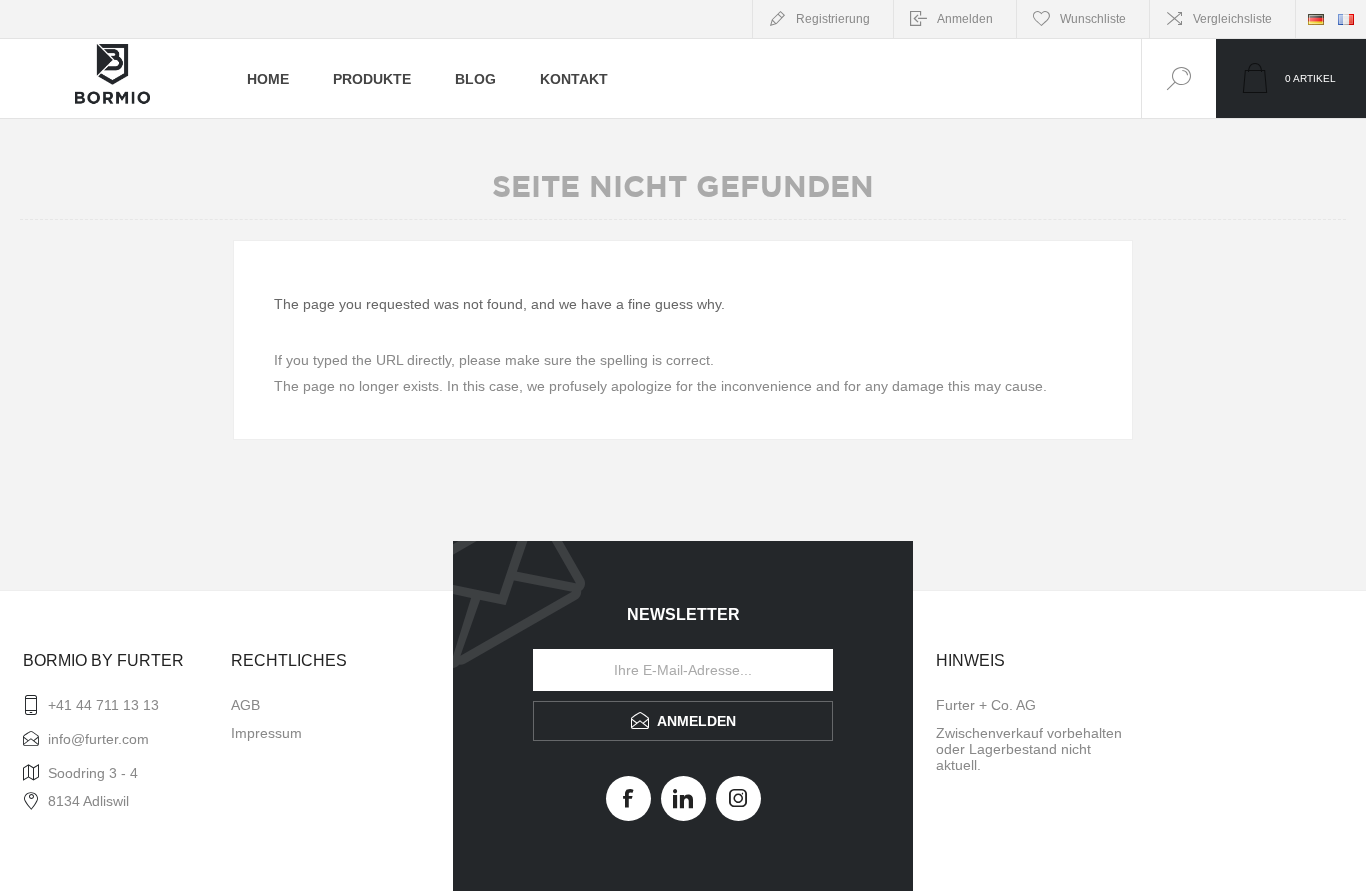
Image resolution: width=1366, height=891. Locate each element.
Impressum (266, 733)
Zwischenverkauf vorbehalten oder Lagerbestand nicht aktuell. (1029, 749)
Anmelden (965, 19)
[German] (1316, 19)
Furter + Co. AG (986, 705)
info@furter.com (98, 739)
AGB (245, 705)
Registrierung (833, 19)
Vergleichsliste (1232, 19)
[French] (1346, 19)
